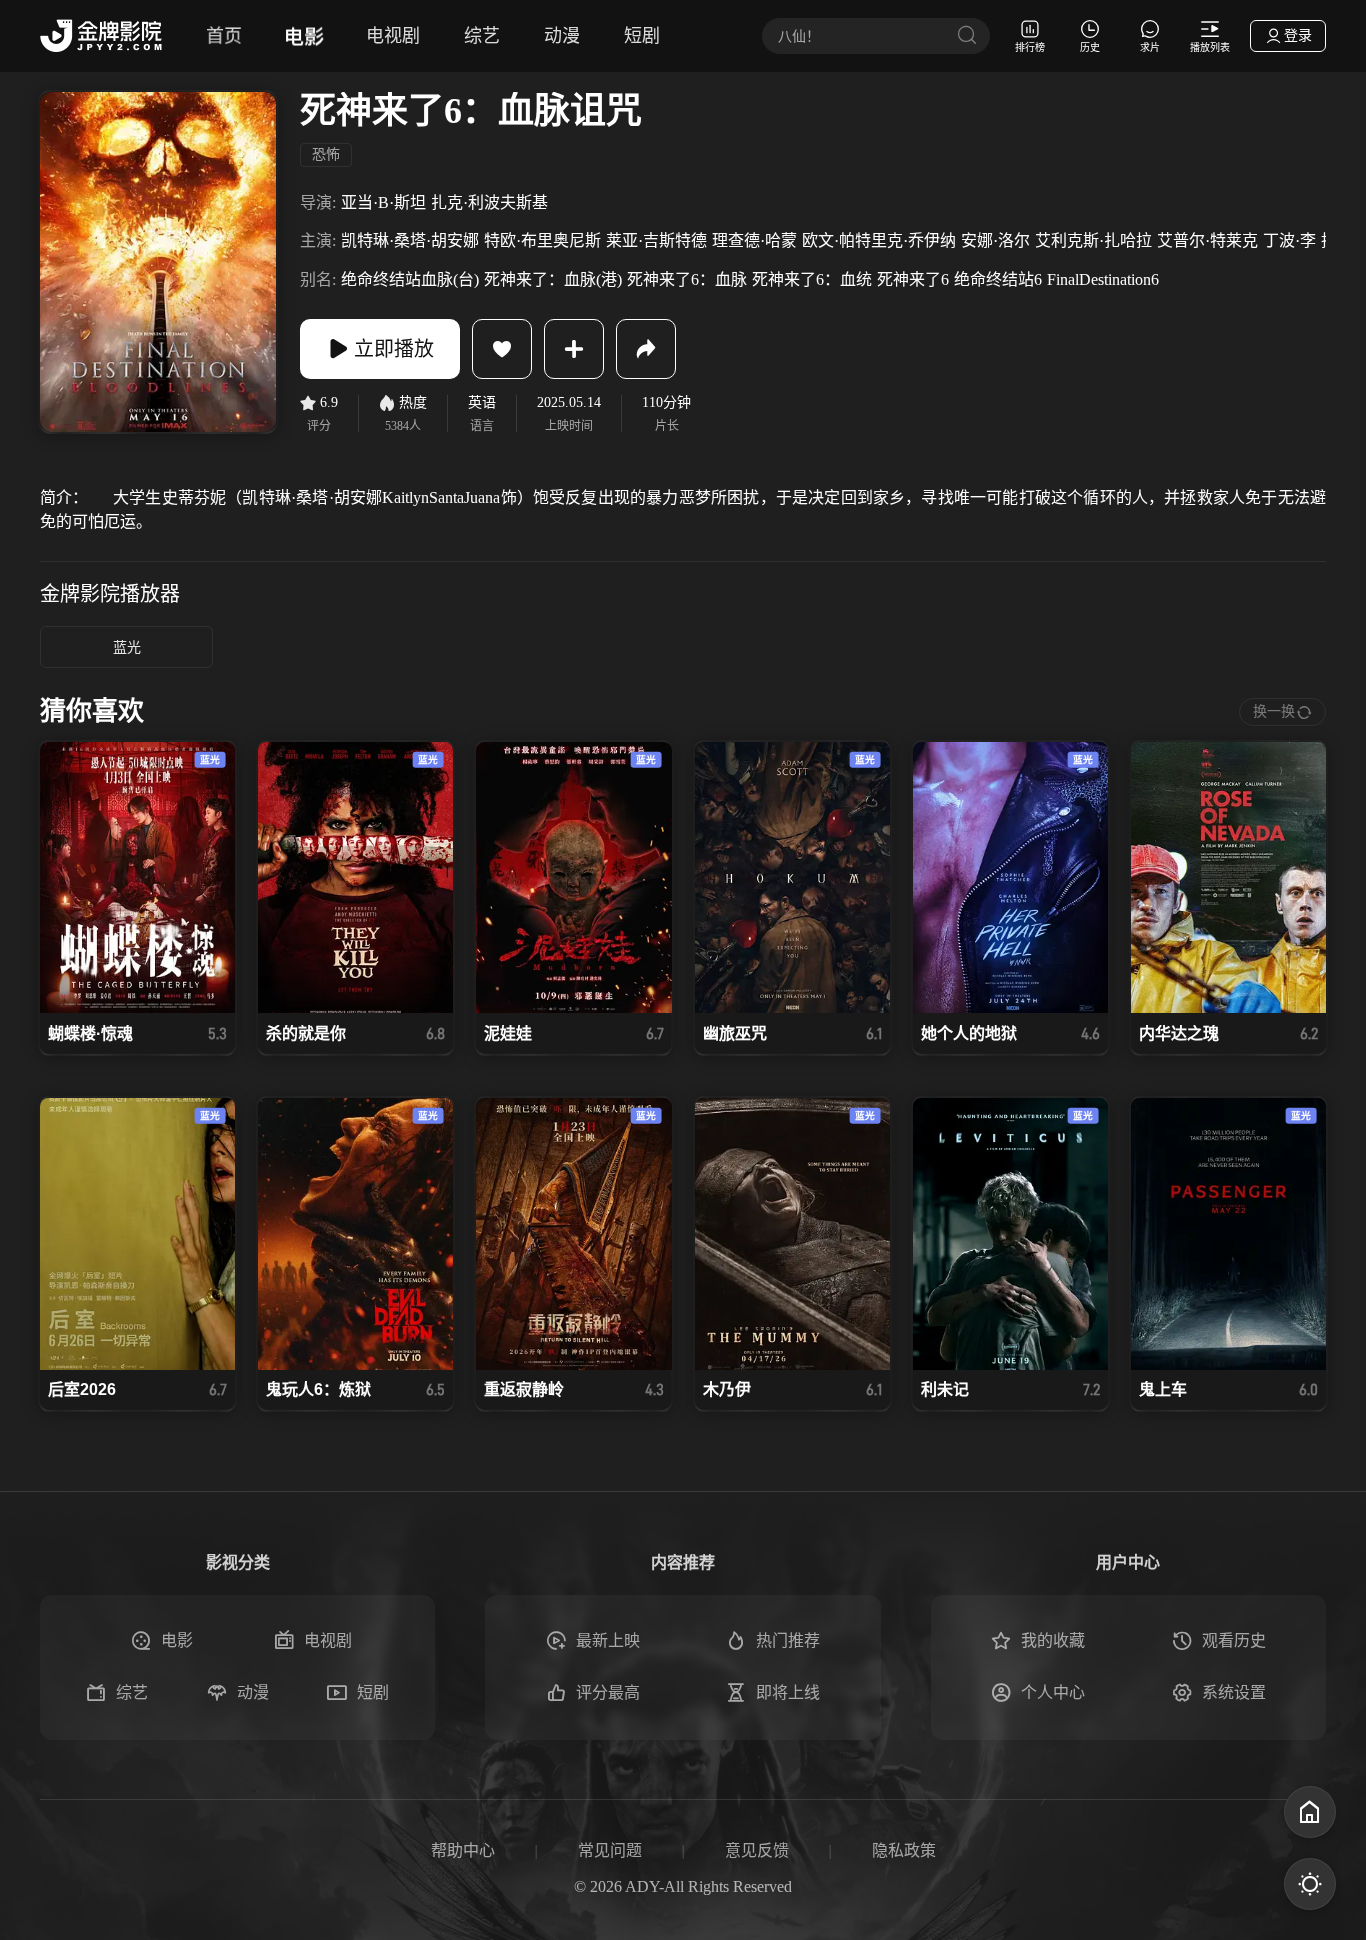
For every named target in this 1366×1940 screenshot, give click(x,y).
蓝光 (127, 647)
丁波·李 (1289, 240)
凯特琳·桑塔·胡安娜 (410, 240)
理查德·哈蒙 (754, 240)
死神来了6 (913, 279)
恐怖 (326, 154)
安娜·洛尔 (995, 240)
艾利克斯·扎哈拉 (1093, 240)
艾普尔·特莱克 (1207, 240)
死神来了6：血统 (812, 279)
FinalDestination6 (1103, 279)
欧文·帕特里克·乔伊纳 (879, 240)
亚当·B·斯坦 (383, 202)
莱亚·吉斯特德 (656, 240)
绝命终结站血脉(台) (410, 279)
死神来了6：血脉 (687, 279)
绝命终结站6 (998, 279)
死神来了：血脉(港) (553, 279)
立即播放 (394, 349)
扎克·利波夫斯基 (489, 202)
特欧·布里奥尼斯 (542, 240)
